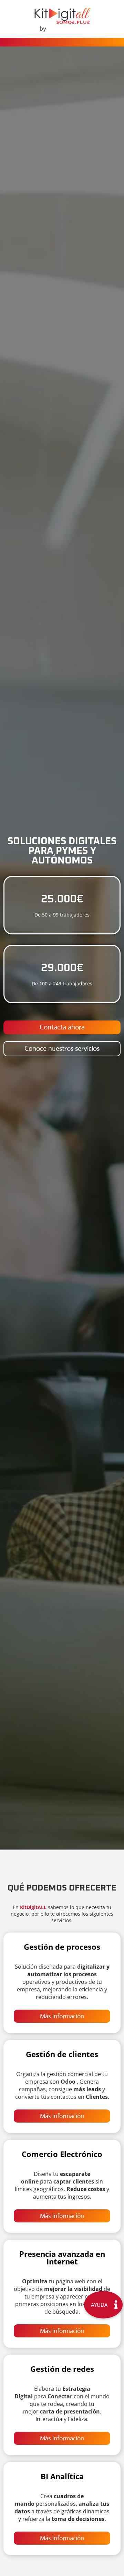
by (43, 29)
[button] (103, 2305)
